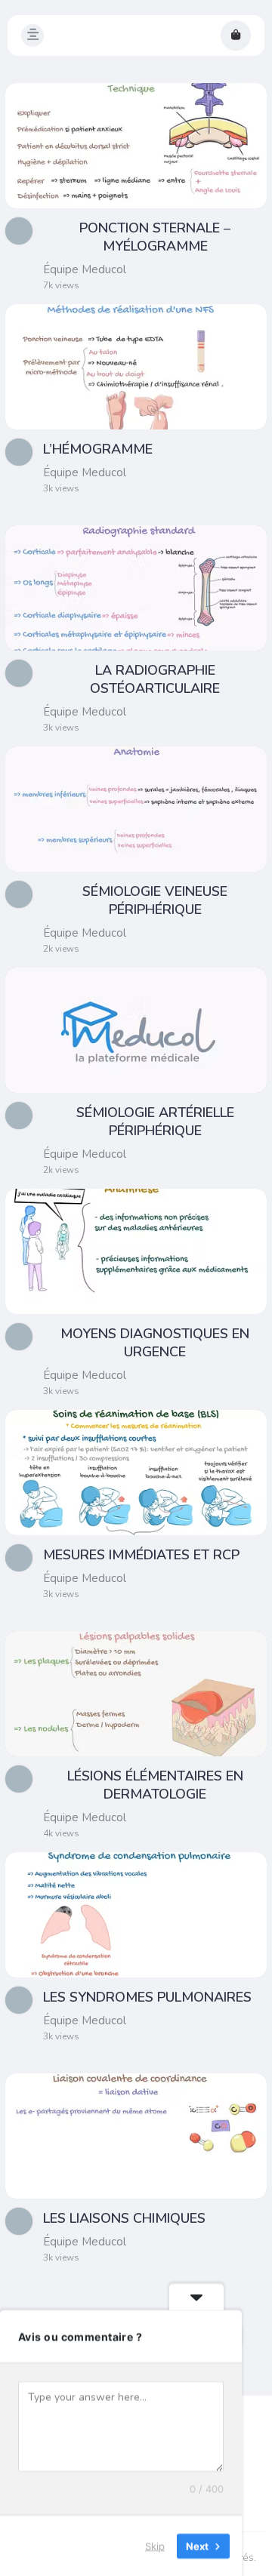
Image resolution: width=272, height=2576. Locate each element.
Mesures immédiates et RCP (141, 1555)
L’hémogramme (98, 449)
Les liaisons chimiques (124, 2218)
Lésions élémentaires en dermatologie (155, 1785)
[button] (32, 35)
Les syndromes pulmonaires (147, 1997)
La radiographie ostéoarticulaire (155, 679)
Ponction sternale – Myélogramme (155, 237)
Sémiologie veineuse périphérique (155, 900)
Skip (155, 2545)
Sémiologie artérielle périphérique (155, 1122)
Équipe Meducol (85, 269)
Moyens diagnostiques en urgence (155, 1343)
